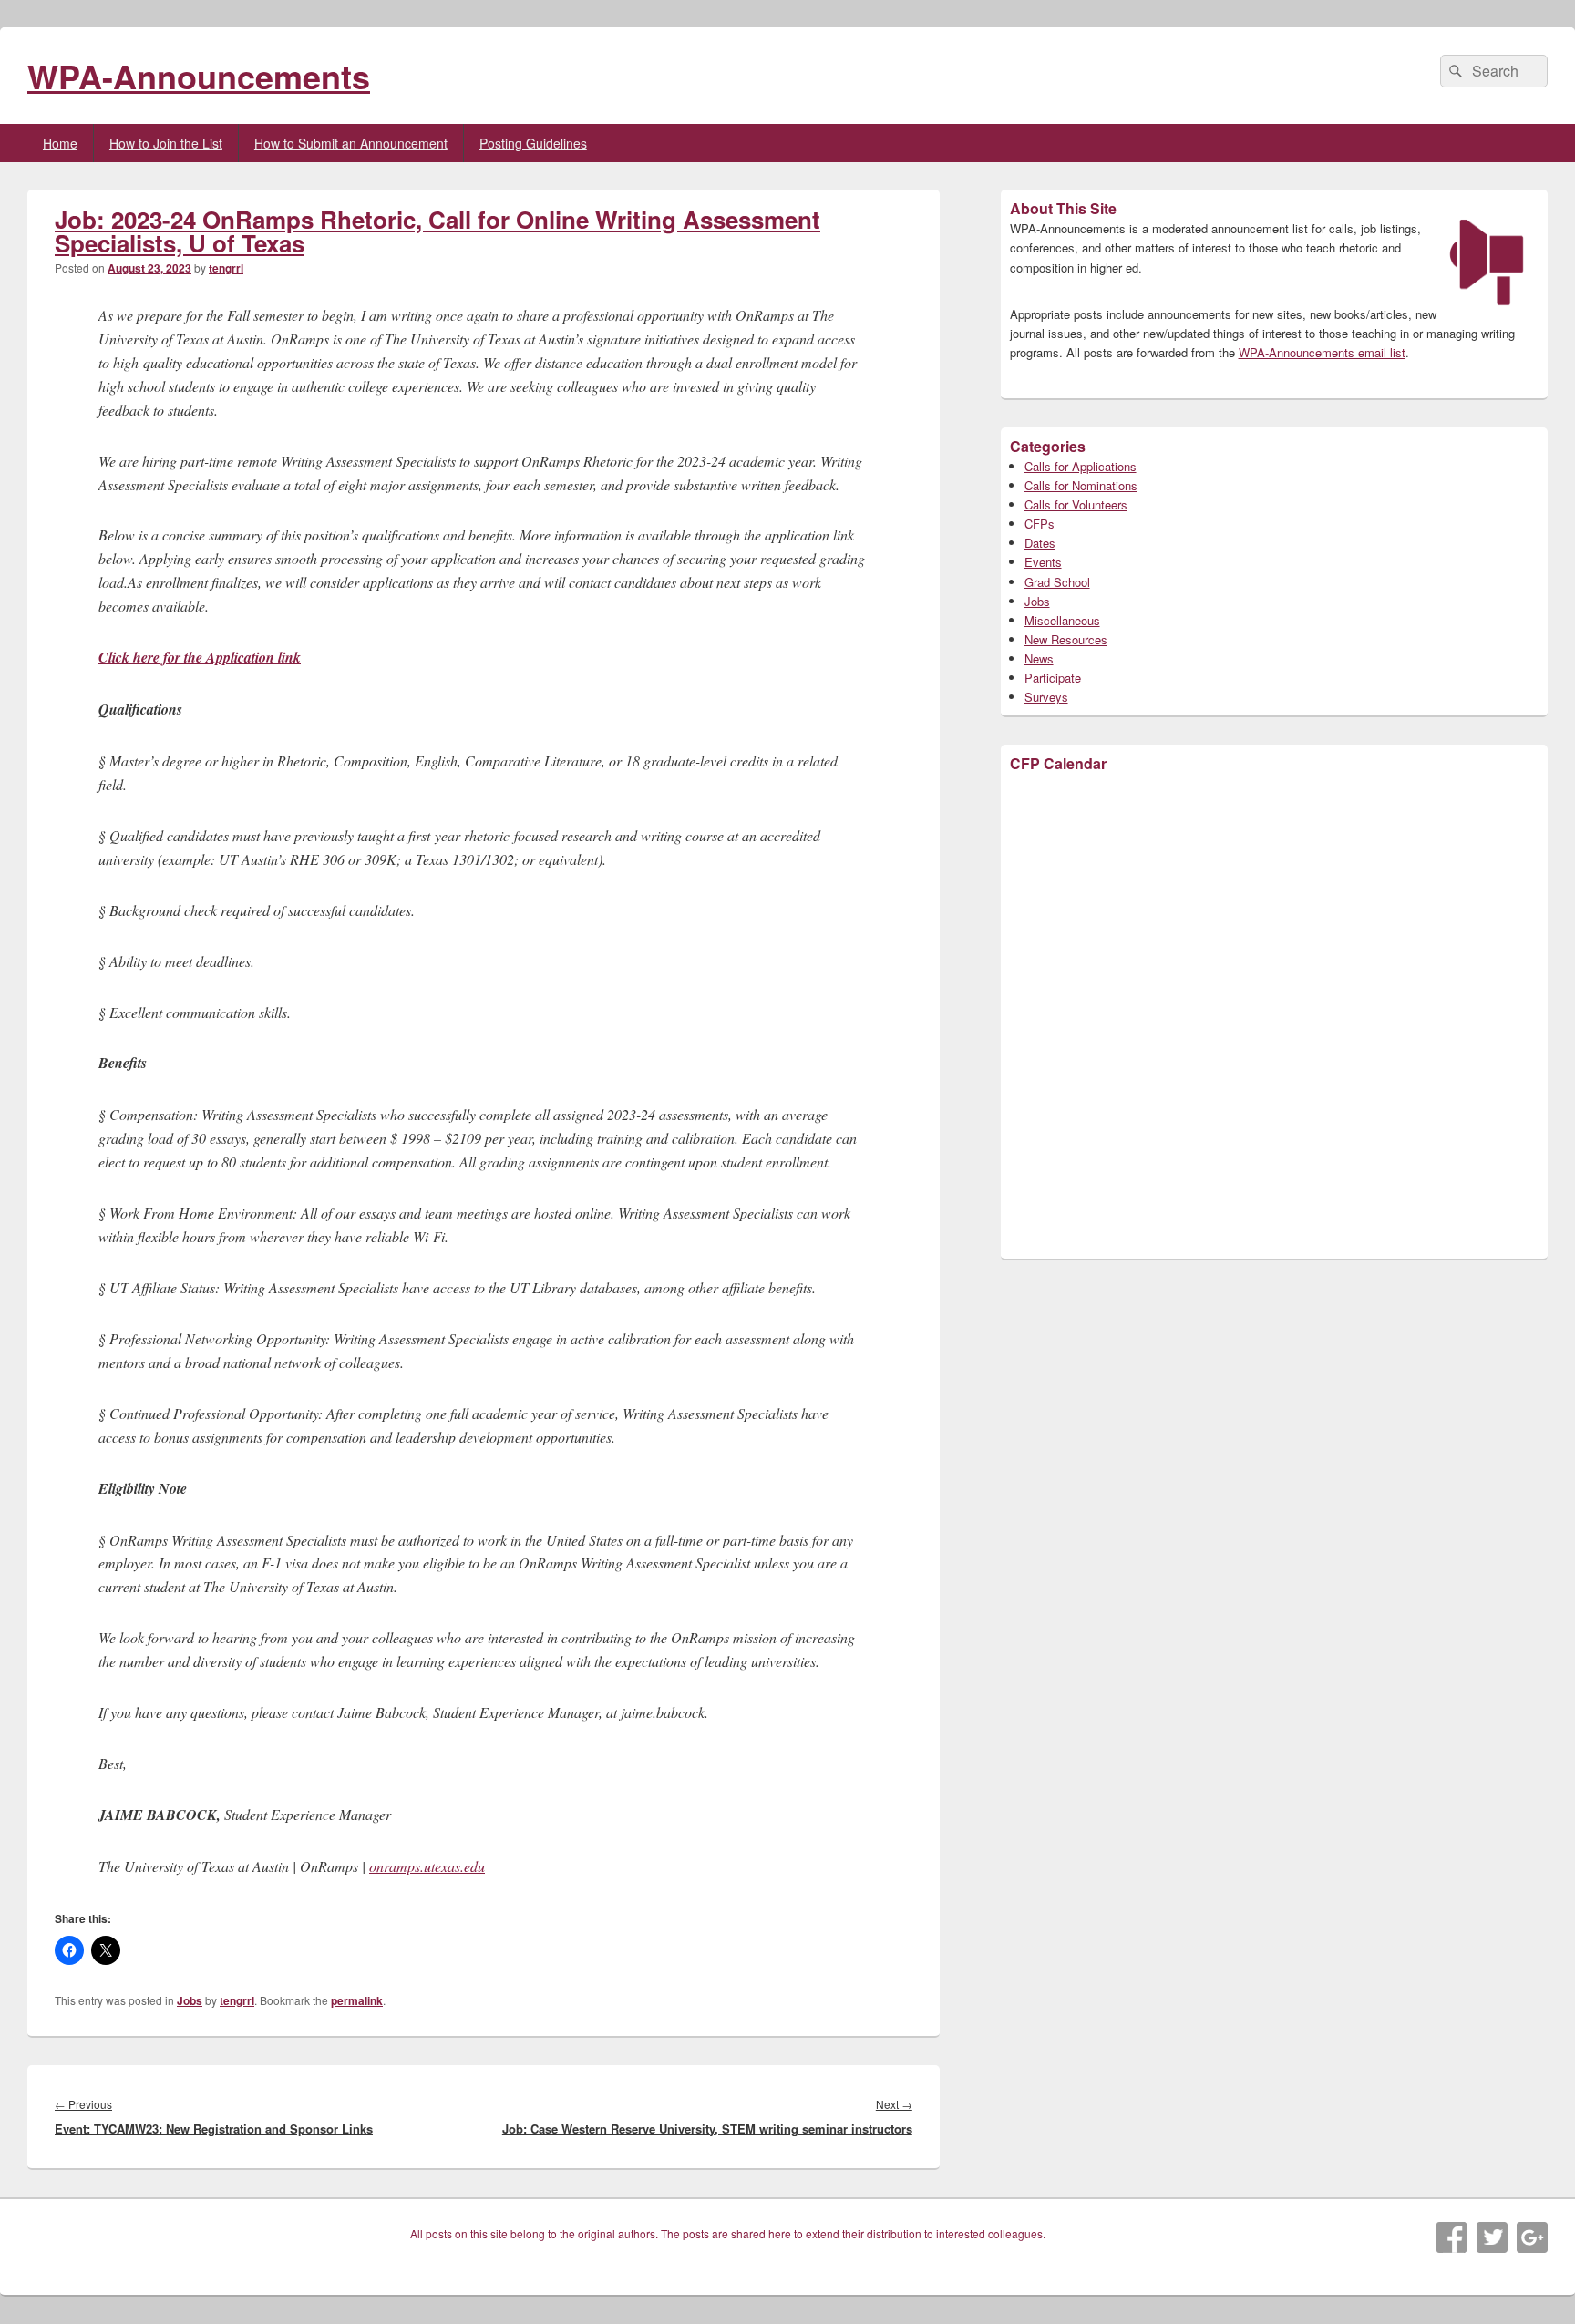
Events (1043, 562)
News (1039, 658)
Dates (1040, 543)
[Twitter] (1492, 2237)
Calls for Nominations (1081, 485)
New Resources (1066, 639)
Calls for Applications (1081, 466)
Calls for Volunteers (1076, 504)
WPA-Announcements (199, 76)
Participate (1053, 678)
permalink (357, 2000)
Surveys (1046, 697)
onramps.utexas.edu (427, 1866)
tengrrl (226, 268)
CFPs (1040, 524)
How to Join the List (166, 143)
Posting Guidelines (533, 143)
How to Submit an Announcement (351, 143)
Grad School (1057, 582)
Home (60, 143)
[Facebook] (1452, 2237)
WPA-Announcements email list (1322, 352)
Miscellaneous (1062, 620)
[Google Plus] (1532, 2237)
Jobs (190, 2000)
